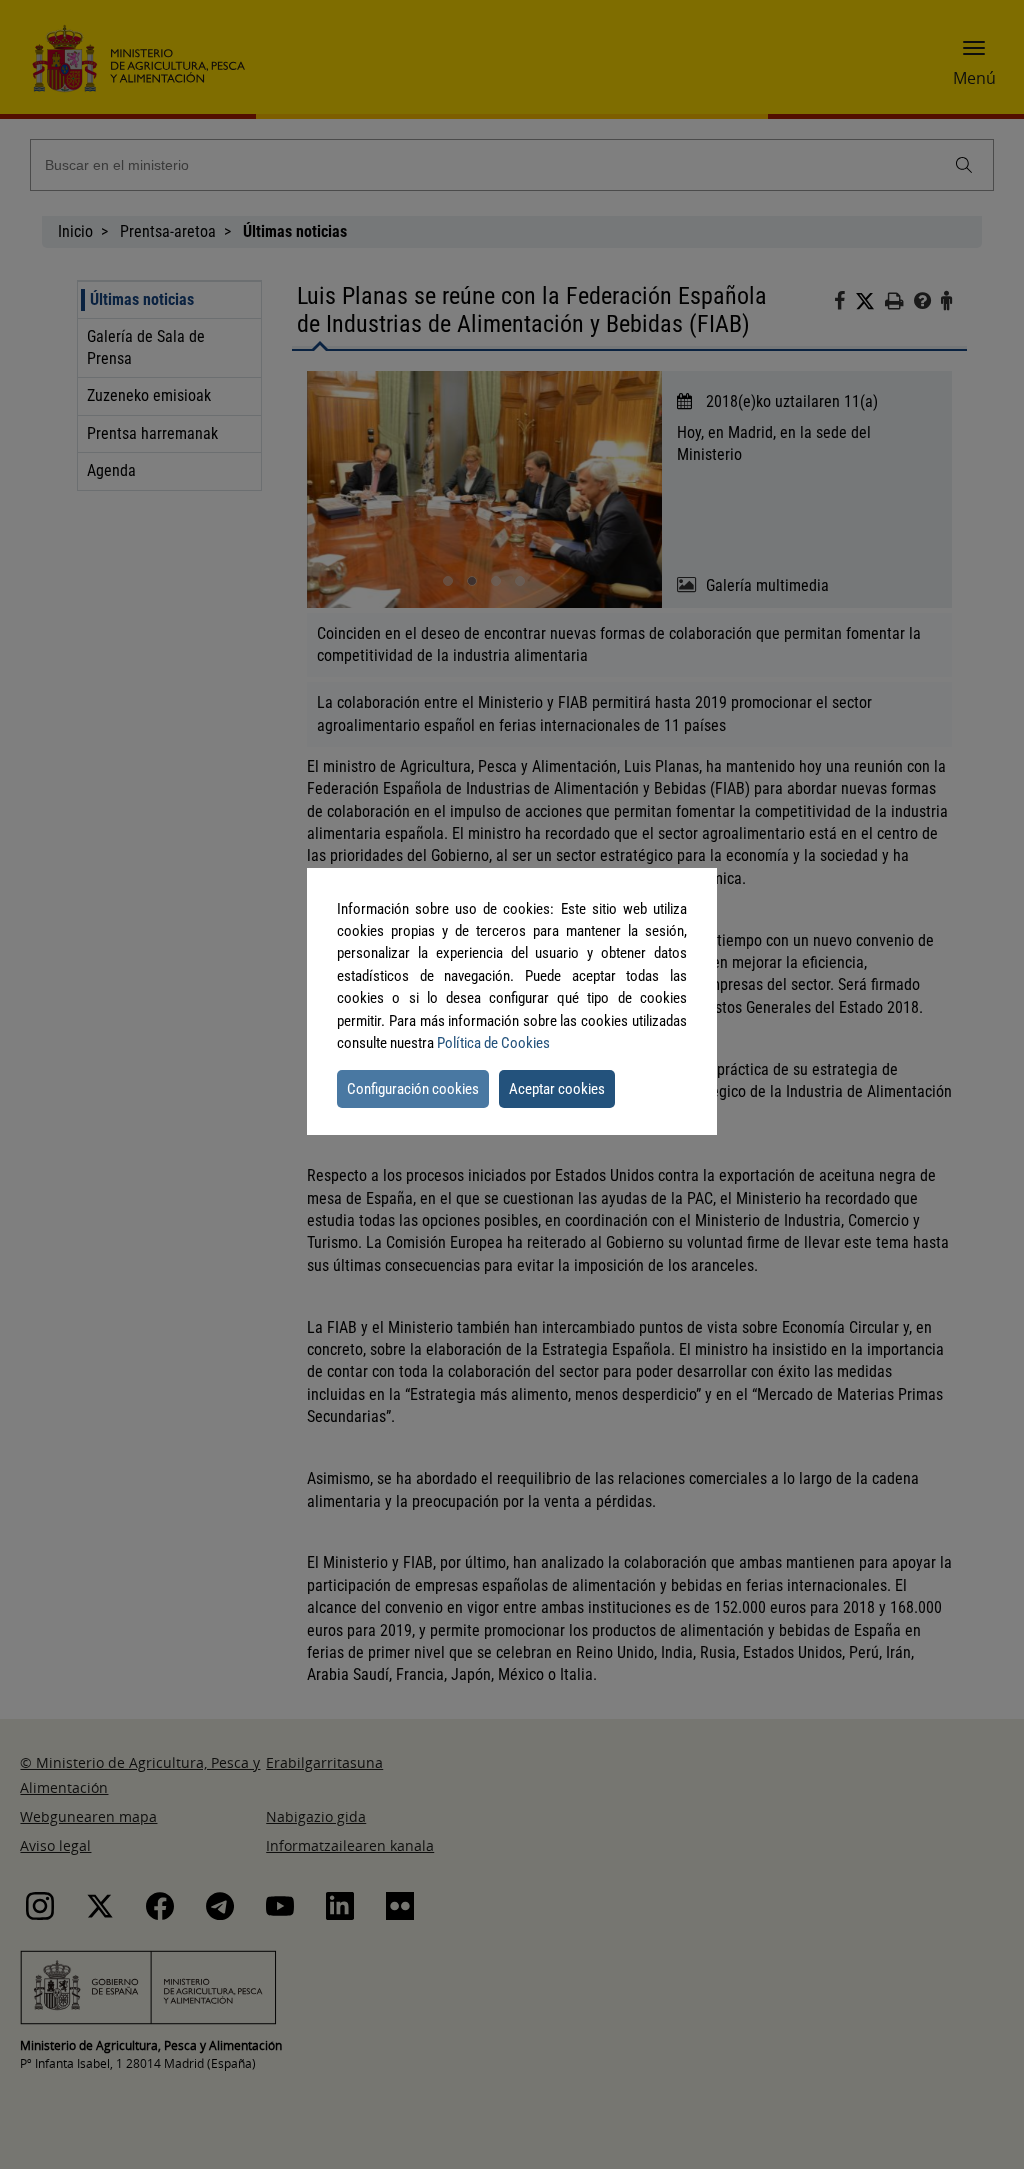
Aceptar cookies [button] (557, 1089)
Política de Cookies (493, 1043)
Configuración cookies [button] (413, 1089)
